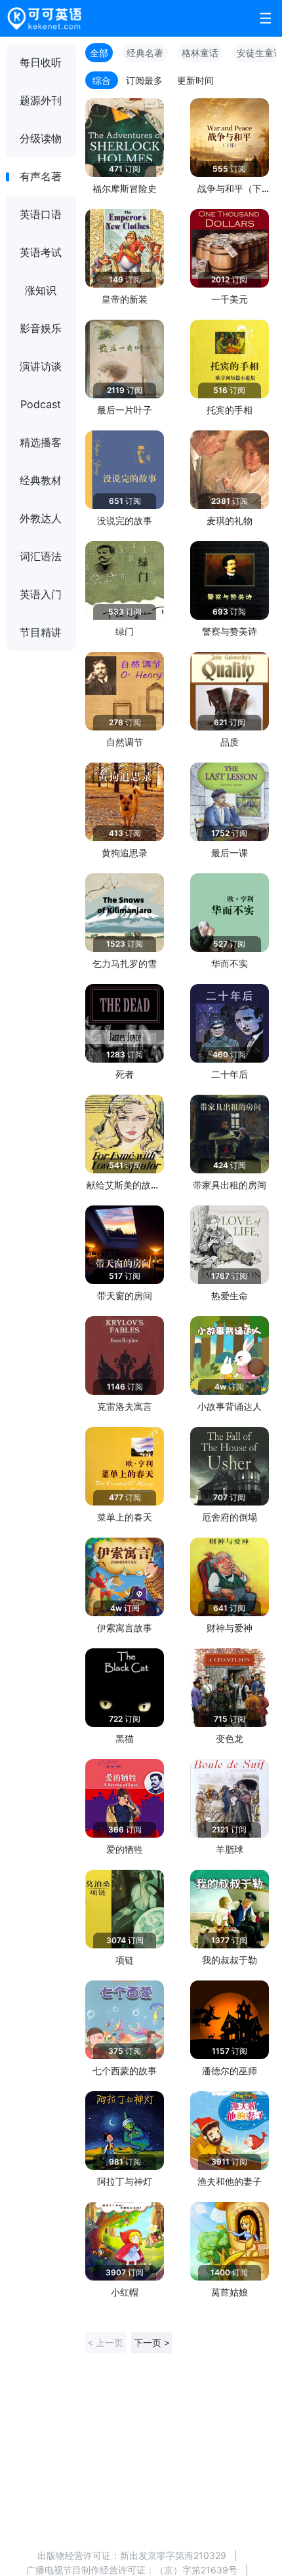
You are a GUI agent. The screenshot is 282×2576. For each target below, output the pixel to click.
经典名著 (145, 53)
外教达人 (41, 518)
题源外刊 (41, 100)
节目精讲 (41, 632)
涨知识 (41, 290)
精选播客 (41, 442)
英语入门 (41, 594)
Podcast (41, 404)
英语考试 (41, 252)
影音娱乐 (41, 328)
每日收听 (41, 62)
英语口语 (41, 214)
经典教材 (41, 480)
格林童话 (200, 53)
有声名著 (41, 176)
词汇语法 (41, 556)
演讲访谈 (41, 366)
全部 (99, 53)
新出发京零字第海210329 (173, 2555)
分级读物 (41, 138)
